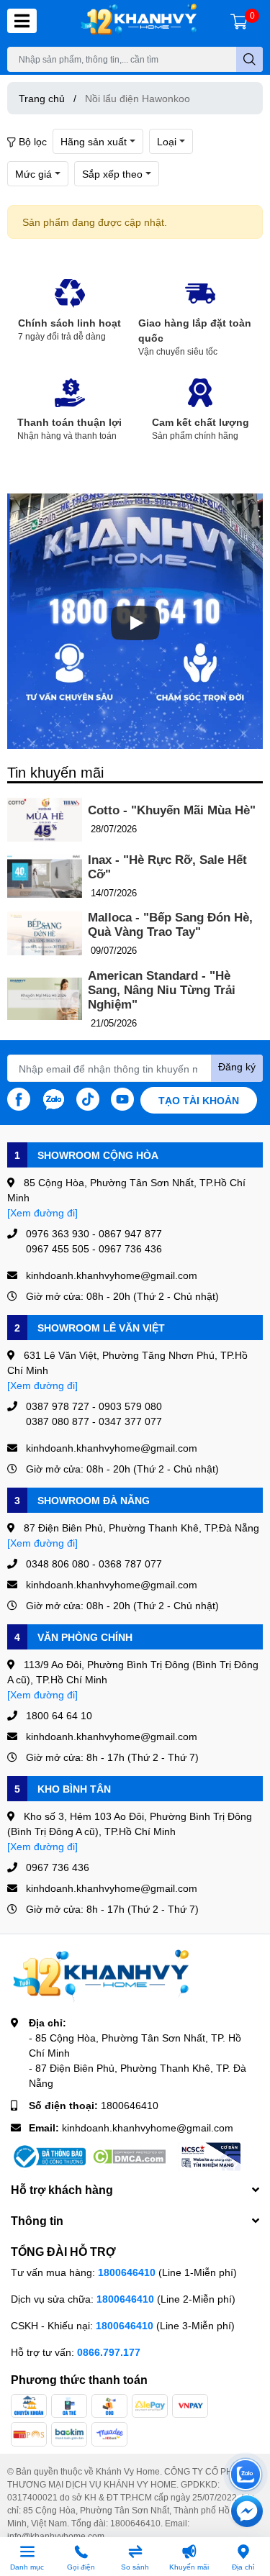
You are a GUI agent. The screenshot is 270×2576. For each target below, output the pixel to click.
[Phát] (135, 623)
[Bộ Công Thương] (48, 2157)
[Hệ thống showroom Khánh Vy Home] (139, 21)
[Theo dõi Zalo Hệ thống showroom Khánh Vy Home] (53, 1098)
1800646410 (130, 2105)
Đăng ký (237, 1066)
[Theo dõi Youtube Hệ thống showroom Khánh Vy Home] (122, 1098)
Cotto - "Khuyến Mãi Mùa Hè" (172, 810)
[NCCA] (210, 2157)
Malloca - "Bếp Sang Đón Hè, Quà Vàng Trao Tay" (170, 925)
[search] (249, 59)
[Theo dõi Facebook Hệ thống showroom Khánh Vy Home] (19, 1098)
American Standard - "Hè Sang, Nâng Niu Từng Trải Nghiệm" (162, 990)
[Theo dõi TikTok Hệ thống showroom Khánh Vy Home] (88, 1098)
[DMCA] (129, 2157)
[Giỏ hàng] (239, 21)
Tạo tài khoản (199, 1100)
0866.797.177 (109, 2352)
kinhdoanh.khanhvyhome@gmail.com (148, 2127)
